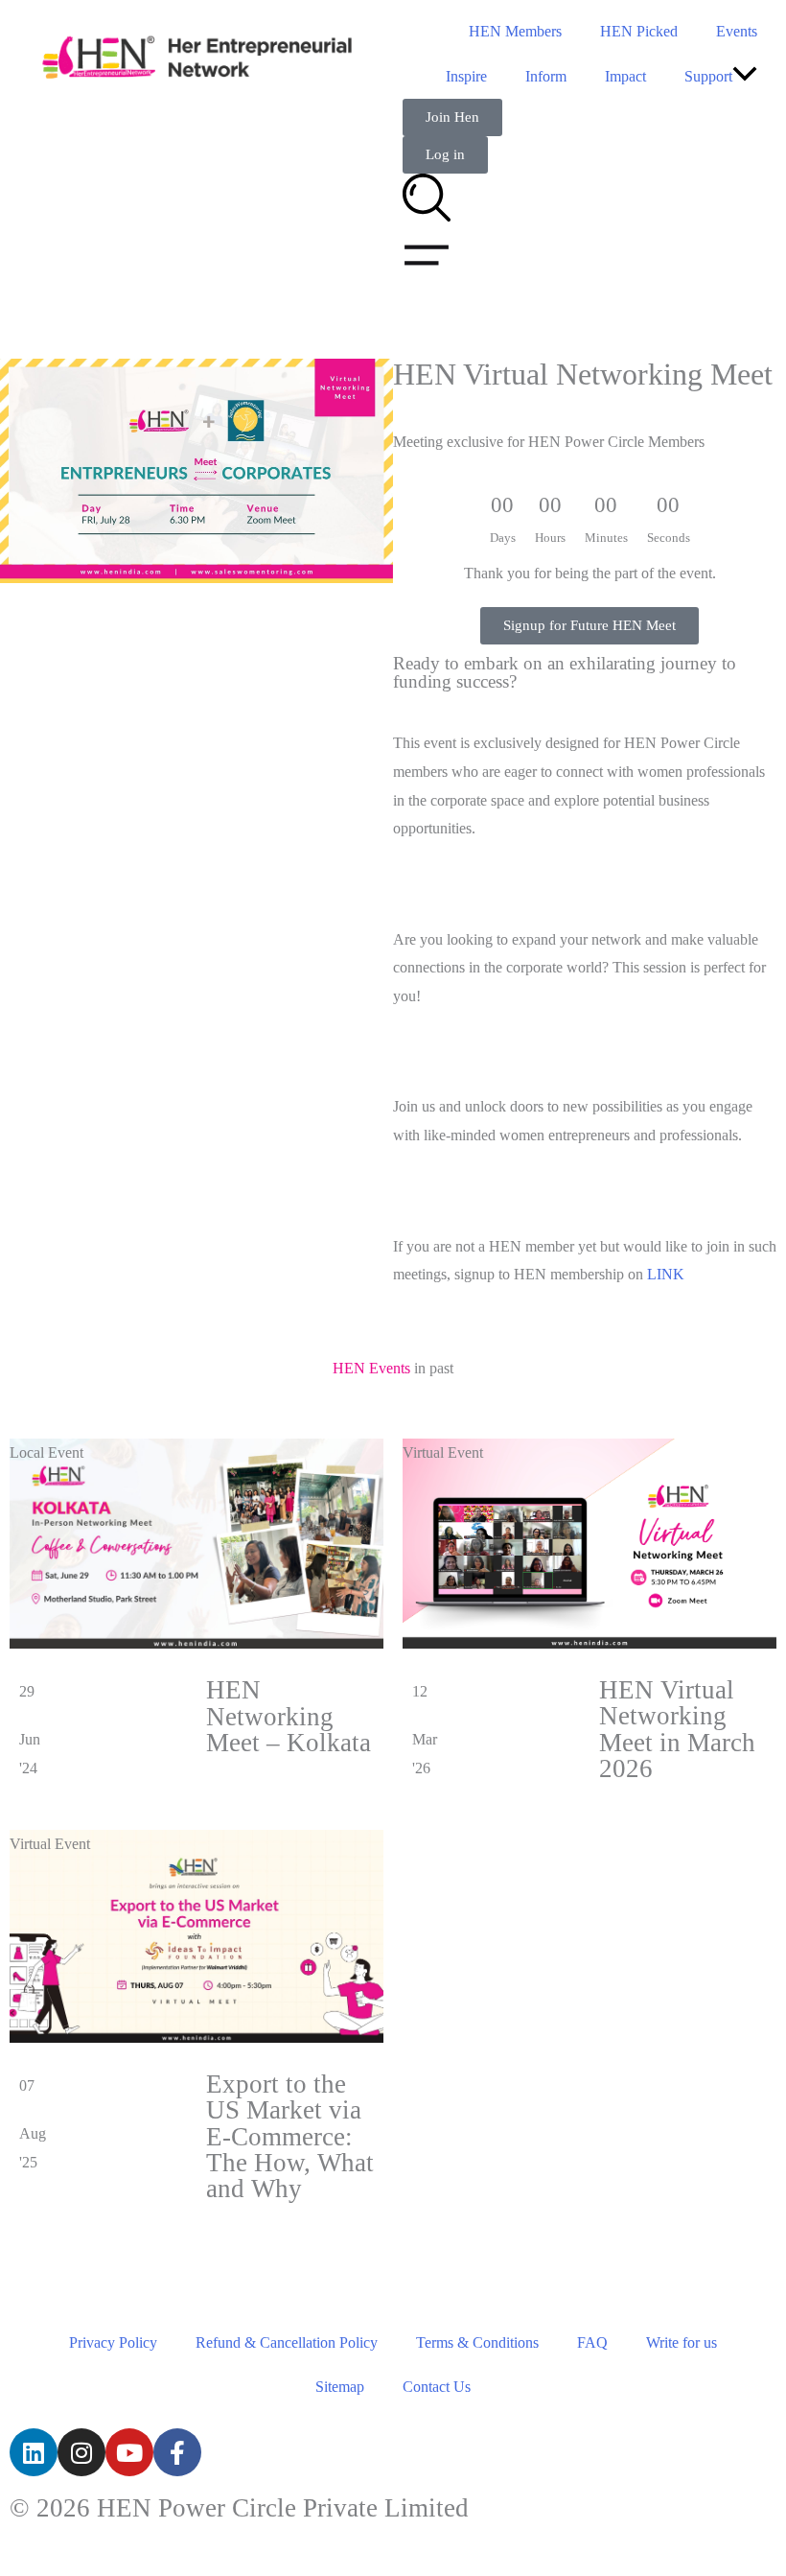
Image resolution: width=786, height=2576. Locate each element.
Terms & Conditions (477, 2342)
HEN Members (515, 31)
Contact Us (437, 2387)
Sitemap (340, 2387)
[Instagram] (81, 2452)
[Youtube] (129, 2452)
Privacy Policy (113, 2342)
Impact (625, 76)
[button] (745, 76)
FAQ (592, 2342)
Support (708, 76)
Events (737, 31)
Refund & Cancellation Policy (287, 2342)
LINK (664, 1274)
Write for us (682, 2342)
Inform (546, 76)
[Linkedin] (34, 2452)
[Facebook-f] (177, 2452)
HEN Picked (639, 31)
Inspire (466, 76)
